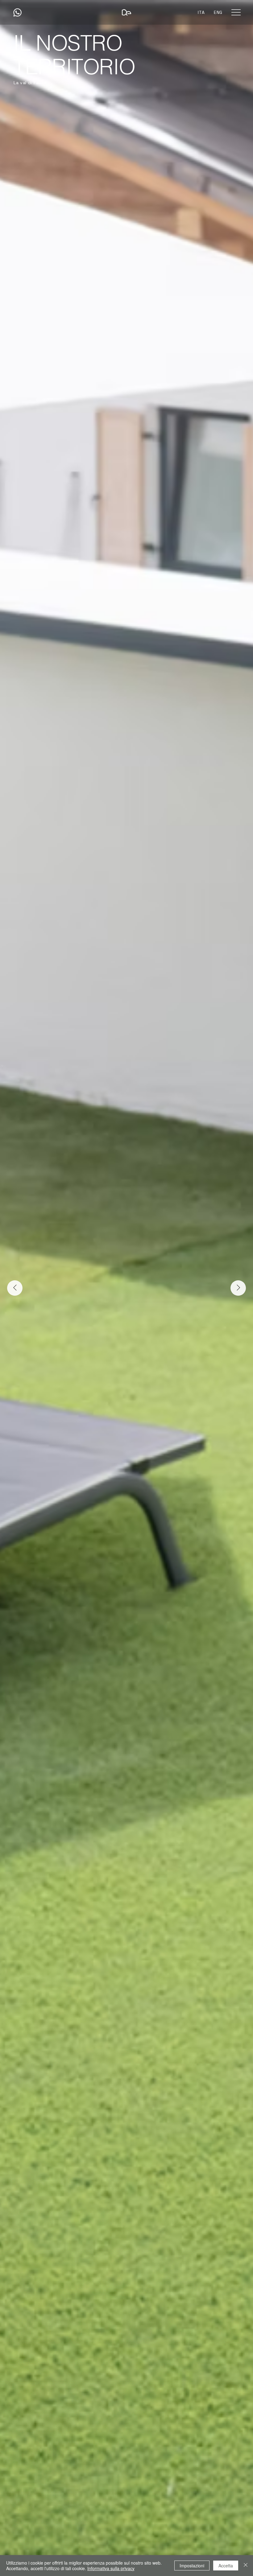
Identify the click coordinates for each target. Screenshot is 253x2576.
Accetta (226, 2566)
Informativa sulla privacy (111, 2568)
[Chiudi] (246, 2566)
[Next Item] (238, 1288)
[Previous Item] (15, 1288)
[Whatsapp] (17, 12)
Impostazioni (192, 2566)
